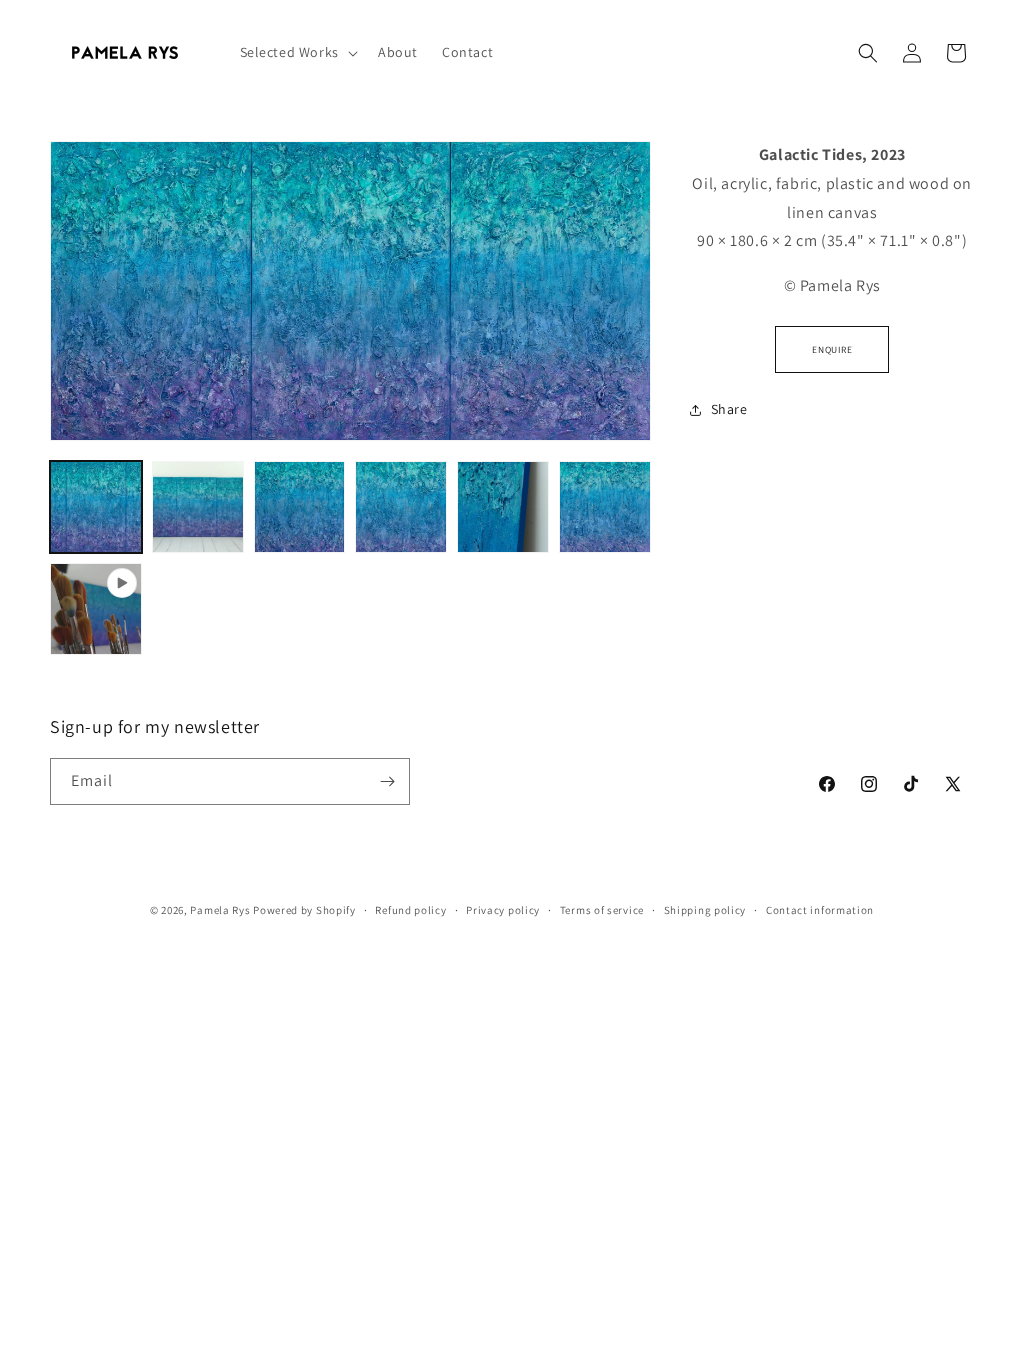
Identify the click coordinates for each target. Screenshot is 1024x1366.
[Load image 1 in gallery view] (96, 507)
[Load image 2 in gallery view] (198, 507)
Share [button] (729, 409)
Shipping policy (705, 910)
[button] (297, 52)
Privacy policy (503, 910)
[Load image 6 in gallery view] (605, 507)
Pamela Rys (220, 910)
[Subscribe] (387, 781)
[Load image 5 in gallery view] (503, 507)
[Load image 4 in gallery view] (401, 507)
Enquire (832, 349)
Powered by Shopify (304, 910)
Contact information (820, 910)
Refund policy (410, 910)
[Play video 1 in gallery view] (96, 609)
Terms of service (602, 910)
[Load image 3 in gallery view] (300, 507)
